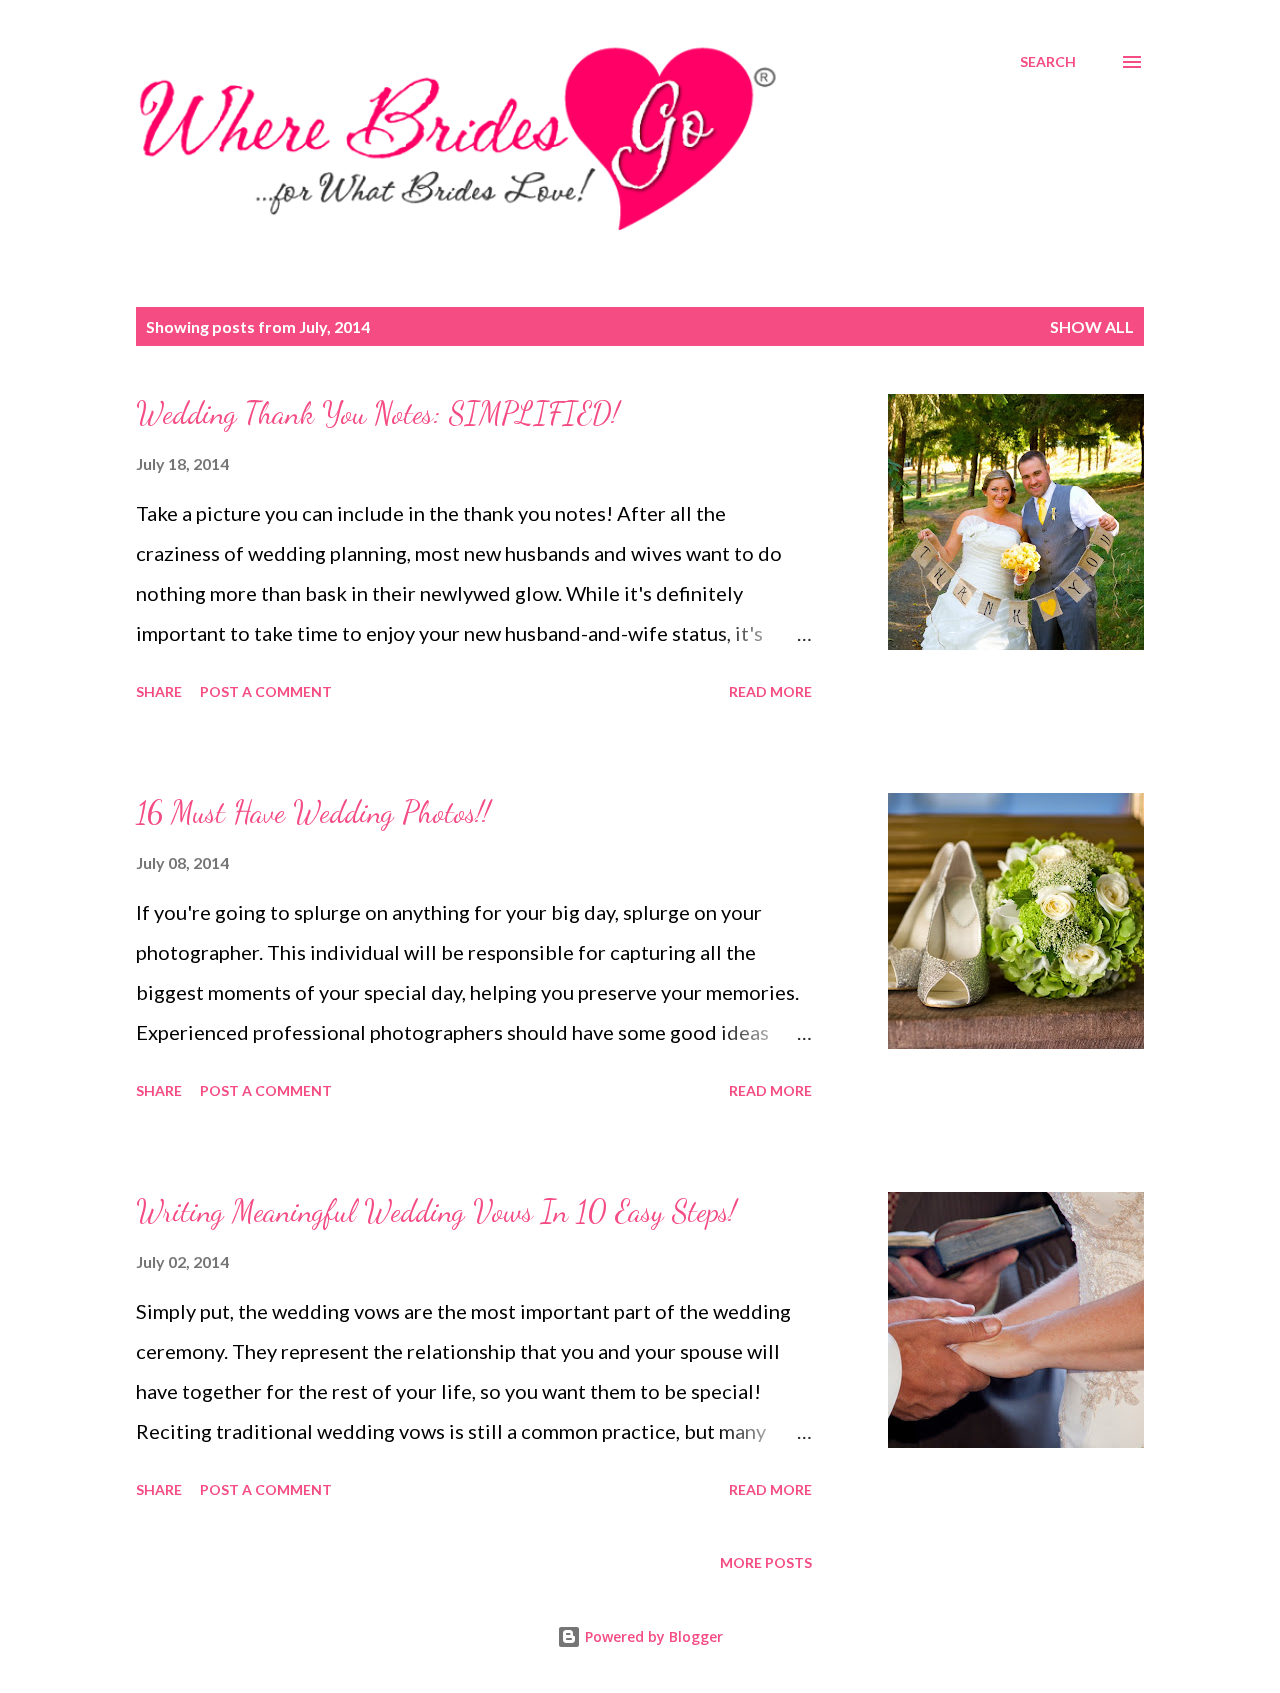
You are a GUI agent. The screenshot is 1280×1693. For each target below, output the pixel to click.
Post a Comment (266, 691)
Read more (770, 691)
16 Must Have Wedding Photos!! (313, 812)
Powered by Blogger (652, 1636)
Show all (1092, 326)
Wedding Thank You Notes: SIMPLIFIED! (377, 413)
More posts (766, 1562)
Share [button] (159, 691)
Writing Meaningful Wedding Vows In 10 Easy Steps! (436, 1211)
